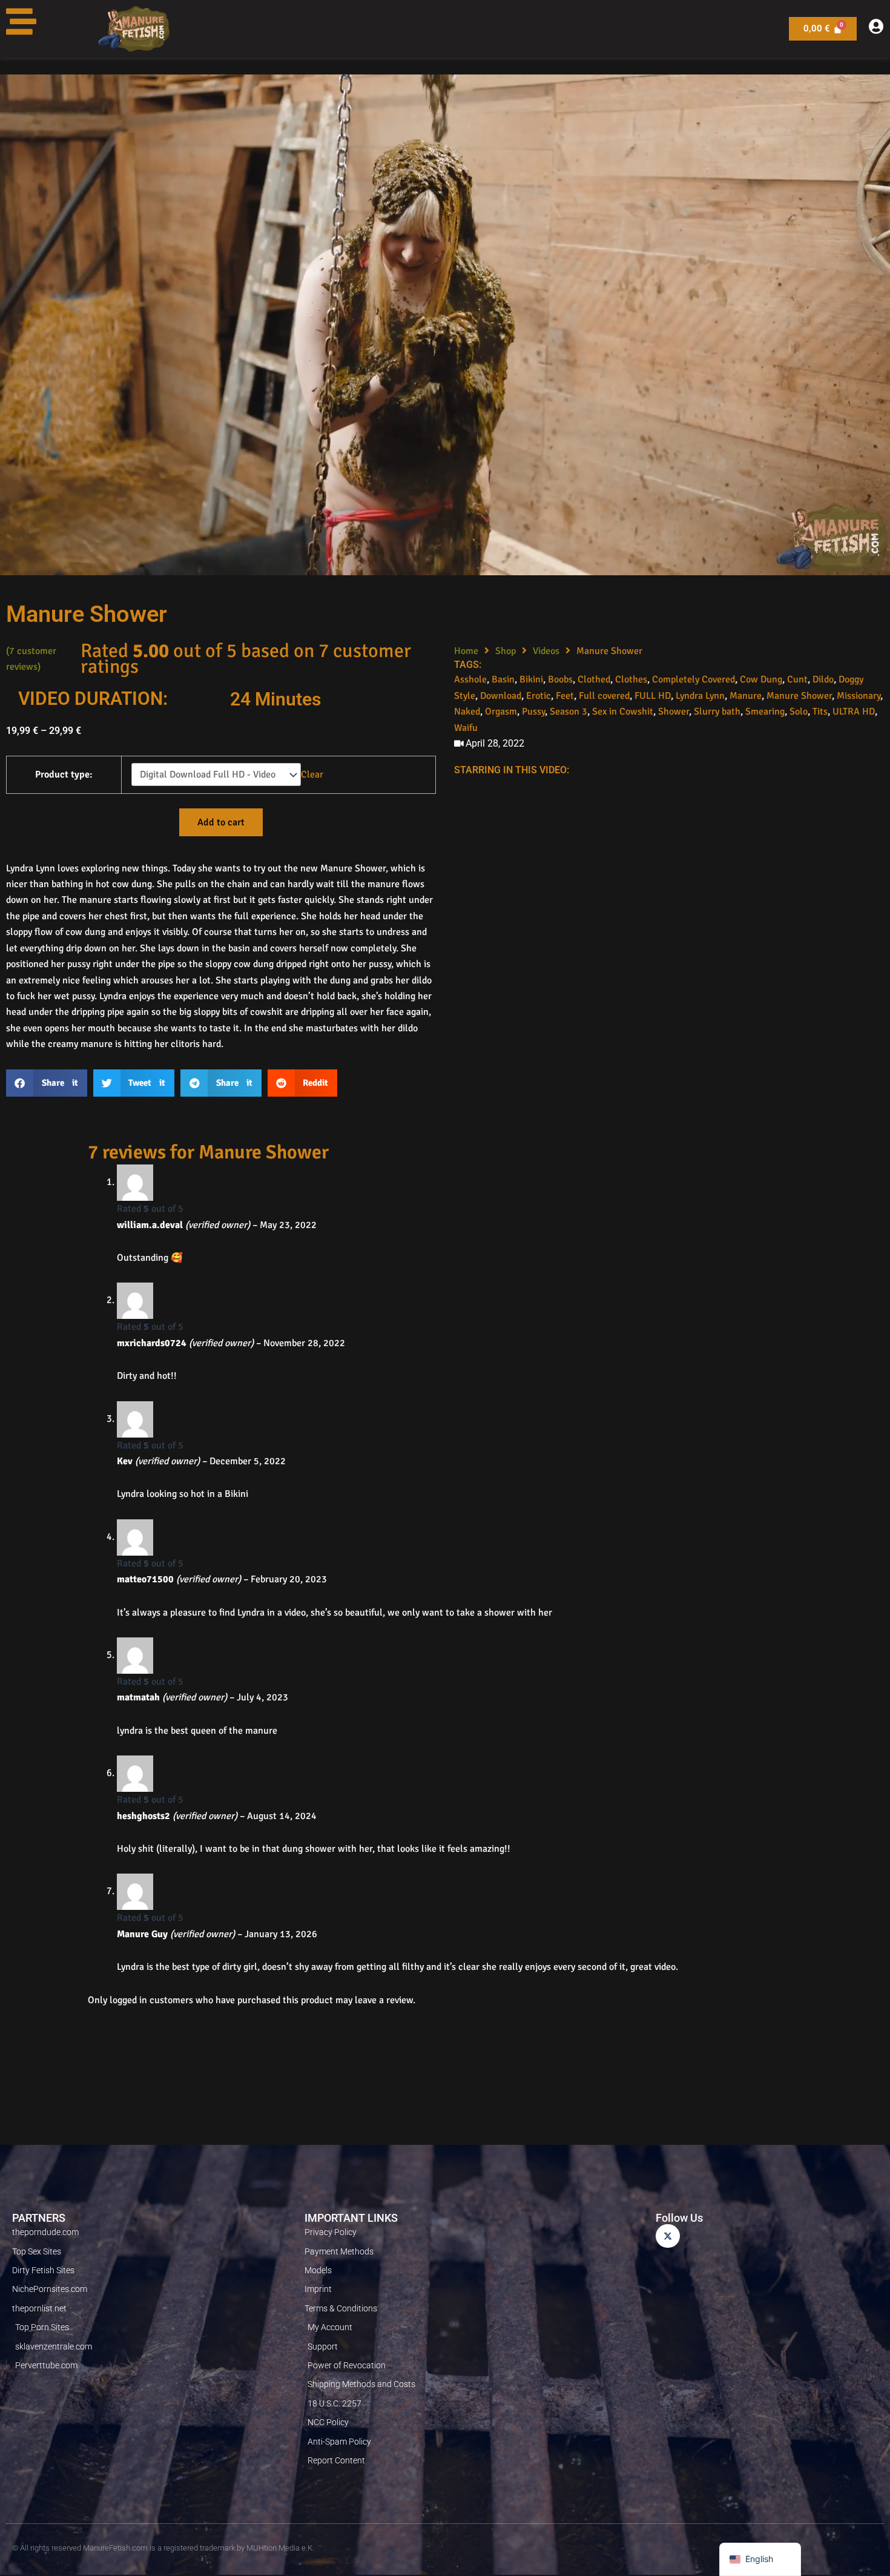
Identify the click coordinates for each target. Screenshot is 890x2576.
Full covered (604, 696)
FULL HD (653, 696)
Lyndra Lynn (700, 696)
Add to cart (221, 822)
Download (501, 696)
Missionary (859, 696)
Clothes (631, 679)
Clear (312, 774)
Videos (546, 651)
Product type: (64, 774)
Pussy (533, 712)
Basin (503, 679)
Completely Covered (694, 679)
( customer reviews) (31, 659)
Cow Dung (761, 679)
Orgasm (501, 712)
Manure (746, 696)
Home (466, 651)
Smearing (765, 712)
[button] (47, 1083)
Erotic (539, 696)
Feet (565, 696)
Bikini (531, 679)
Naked (467, 712)
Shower (674, 712)
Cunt (797, 679)
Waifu (466, 728)
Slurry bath (717, 712)
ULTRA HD (854, 712)
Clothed (594, 679)
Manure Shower (799, 696)
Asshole (470, 679)
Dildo (823, 679)
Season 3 (569, 712)
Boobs (560, 679)
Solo (799, 712)
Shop (506, 651)
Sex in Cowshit (623, 712)
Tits (820, 712)
